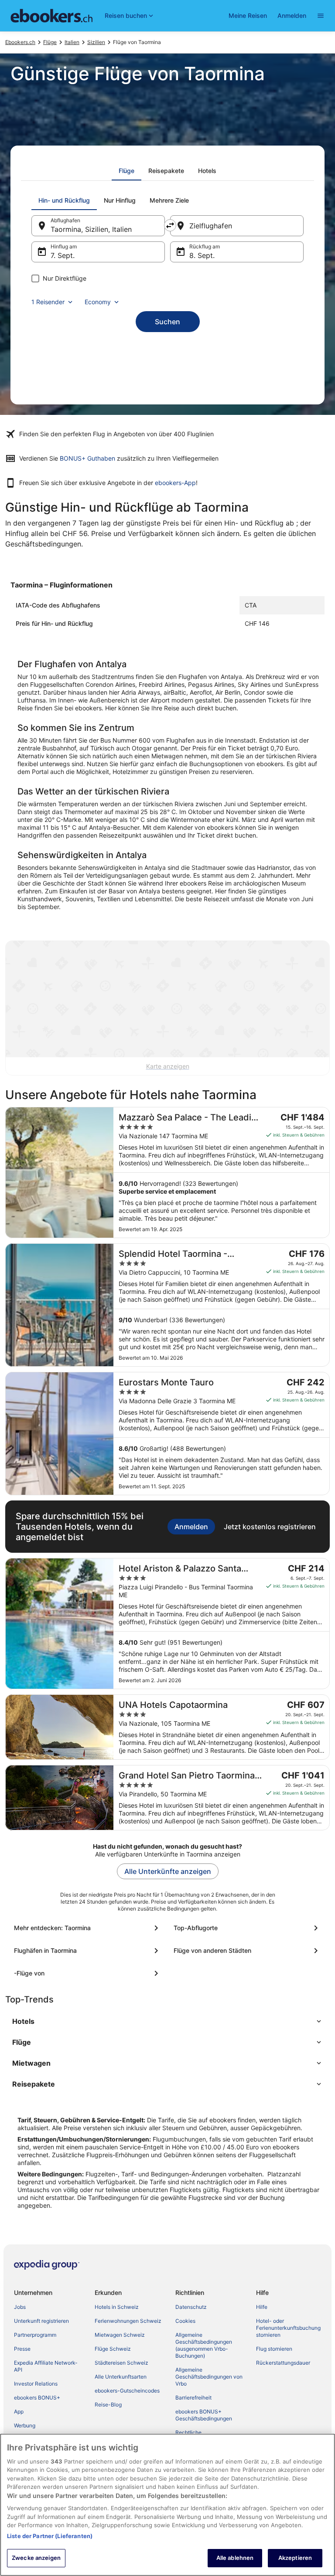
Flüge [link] (50, 42)
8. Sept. (202, 255)
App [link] (19, 2411)
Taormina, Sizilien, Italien (91, 229)
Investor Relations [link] (36, 2384)
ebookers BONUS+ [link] (37, 2398)
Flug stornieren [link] (274, 2349)
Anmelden (292, 15)
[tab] (126, 171)
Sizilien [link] (96, 42)
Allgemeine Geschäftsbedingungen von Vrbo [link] (209, 2377)
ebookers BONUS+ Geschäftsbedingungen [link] (204, 2415)
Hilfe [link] (262, 2307)
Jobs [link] (20, 2307)
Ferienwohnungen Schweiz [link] (128, 2321)
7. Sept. (63, 255)
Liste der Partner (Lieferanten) (50, 2536)
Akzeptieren (295, 2558)
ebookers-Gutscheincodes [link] (127, 2391)
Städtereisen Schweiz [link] (121, 2363)
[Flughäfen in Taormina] (88, 1951)
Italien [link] (72, 42)
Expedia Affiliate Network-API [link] (46, 2366)
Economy (98, 302)
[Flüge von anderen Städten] (247, 1951)
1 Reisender (48, 302)
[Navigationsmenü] (321, 16)
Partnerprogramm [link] (35, 2335)
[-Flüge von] (88, 1973)
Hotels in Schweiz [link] (117, 2307)
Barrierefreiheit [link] (193, 2398)
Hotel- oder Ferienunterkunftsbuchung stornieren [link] (288, 2328)
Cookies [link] (185, 2321)
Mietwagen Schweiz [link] (120, 2335)
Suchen (167, 322)
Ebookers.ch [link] (20, 42)
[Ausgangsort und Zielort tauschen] (170, 225)
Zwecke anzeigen (36, 2558)
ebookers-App (175, 483)
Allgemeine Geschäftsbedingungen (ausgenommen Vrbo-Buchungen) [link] (204, 2345)
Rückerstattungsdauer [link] (283, 2363)
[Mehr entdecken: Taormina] (88, 1928)
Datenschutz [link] (191, 2307)
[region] (167, 2505)
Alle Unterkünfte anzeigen (168, 1871)
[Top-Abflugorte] (247, 1928)
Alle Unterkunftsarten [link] (121, 2377)
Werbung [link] (25, 2425)
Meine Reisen (248, 15)
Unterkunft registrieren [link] (41, 2321)
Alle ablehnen (235, 2558)
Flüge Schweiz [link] (113, 2349)
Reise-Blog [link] (108, 2405)
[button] (167, 2021)
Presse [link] (22, 2349)
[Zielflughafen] (237, 226)
